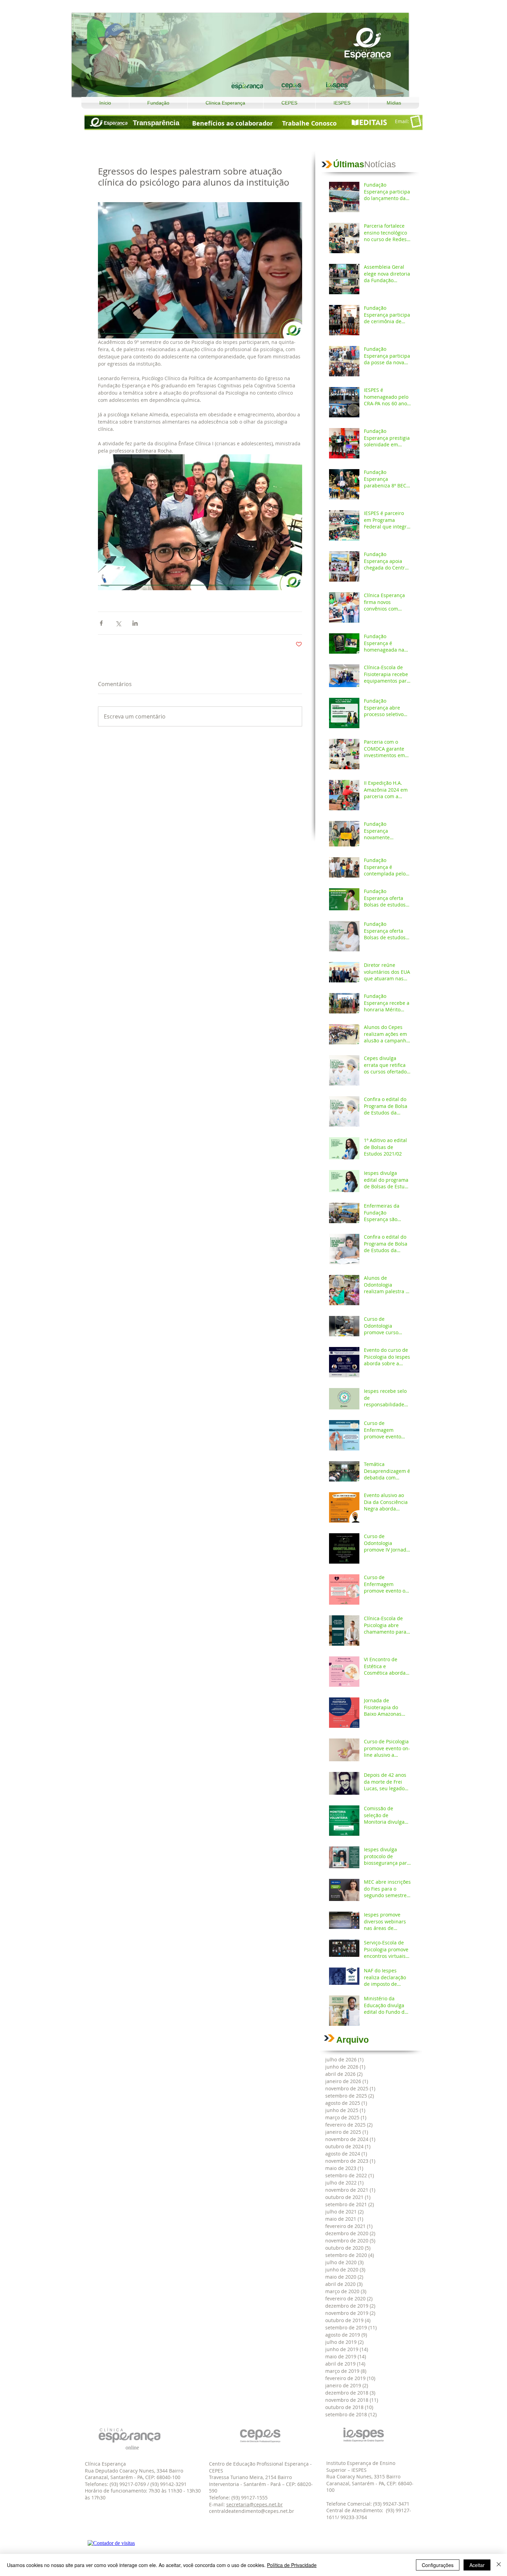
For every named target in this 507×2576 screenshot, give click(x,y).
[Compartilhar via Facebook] (101, 623)
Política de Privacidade (292, 2565)
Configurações (438, 2565)
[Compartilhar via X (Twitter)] (118, 623)
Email (401, 121)
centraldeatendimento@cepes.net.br (252, 2511)
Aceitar (477, 2565)
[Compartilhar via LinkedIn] (135, 623)
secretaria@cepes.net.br (255, 2504)
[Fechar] (499, 2565)
